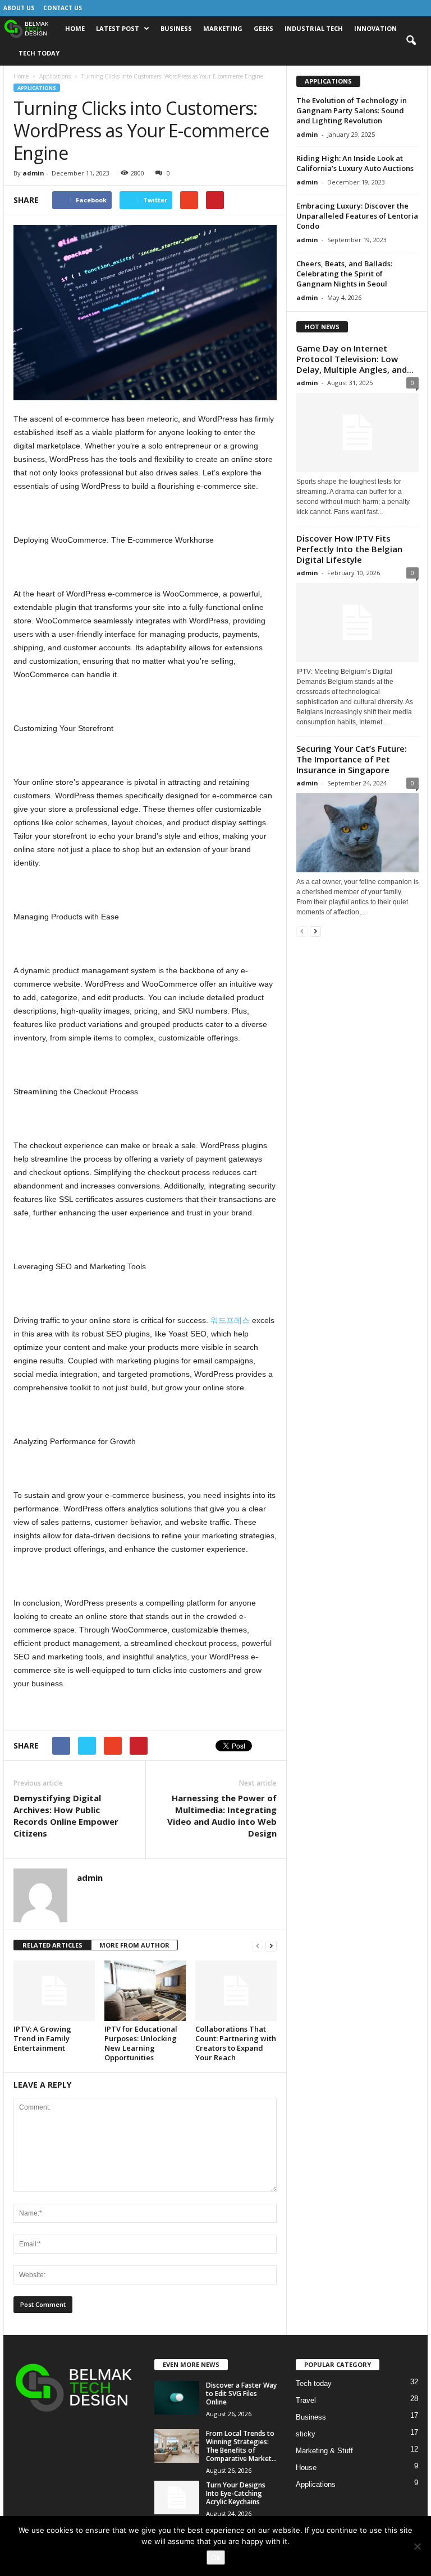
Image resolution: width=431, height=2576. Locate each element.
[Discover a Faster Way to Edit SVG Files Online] (177, 2398)
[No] (417, 2546)
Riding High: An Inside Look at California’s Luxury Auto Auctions (355, 163)
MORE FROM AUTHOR (134, 1945)
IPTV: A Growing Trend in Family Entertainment (42, 2038)
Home (75, 28)
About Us (19, 8)
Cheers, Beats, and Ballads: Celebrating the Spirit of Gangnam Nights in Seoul (344, 274)
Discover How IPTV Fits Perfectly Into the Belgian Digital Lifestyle (349, 549)
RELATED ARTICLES (52, 1945)
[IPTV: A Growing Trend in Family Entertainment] (54, 1991)
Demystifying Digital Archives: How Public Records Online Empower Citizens (66, 1816)
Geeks (263, 28)
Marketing (223, 28)
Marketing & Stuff (324, 2451)
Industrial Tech (314, 28)
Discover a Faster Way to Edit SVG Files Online (241, 2394)
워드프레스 (230, 1320)
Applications (55, 76)
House (306, 2468)
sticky (306, 2434)
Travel (306, 2400)
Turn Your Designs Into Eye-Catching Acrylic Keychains (236, 2493)
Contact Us (63, 8)
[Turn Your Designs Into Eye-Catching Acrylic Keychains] (177, 2498)
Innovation (375, 28)
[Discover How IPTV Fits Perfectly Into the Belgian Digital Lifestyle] (357, 623)
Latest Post (118, 28)
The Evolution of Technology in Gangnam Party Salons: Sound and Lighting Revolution (352, 110)
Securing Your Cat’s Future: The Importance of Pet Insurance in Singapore (352, 759)
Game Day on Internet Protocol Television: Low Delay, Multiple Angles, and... (355, 359)
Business (176, 28)
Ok (216, 2557)
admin (33, 173)
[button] (411, 41)
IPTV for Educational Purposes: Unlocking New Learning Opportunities (141, 2043)
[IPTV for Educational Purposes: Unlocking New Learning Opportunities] (145, 1991)
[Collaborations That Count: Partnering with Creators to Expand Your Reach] (236, 1991)
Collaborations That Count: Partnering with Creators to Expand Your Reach (236, 2043)
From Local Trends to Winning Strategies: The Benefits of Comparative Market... (241, 2446)
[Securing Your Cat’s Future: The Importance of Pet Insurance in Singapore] (357, 833)
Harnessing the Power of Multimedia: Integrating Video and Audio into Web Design (222, 1816)
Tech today (39, 53)
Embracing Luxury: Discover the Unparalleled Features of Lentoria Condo (357, 216)
